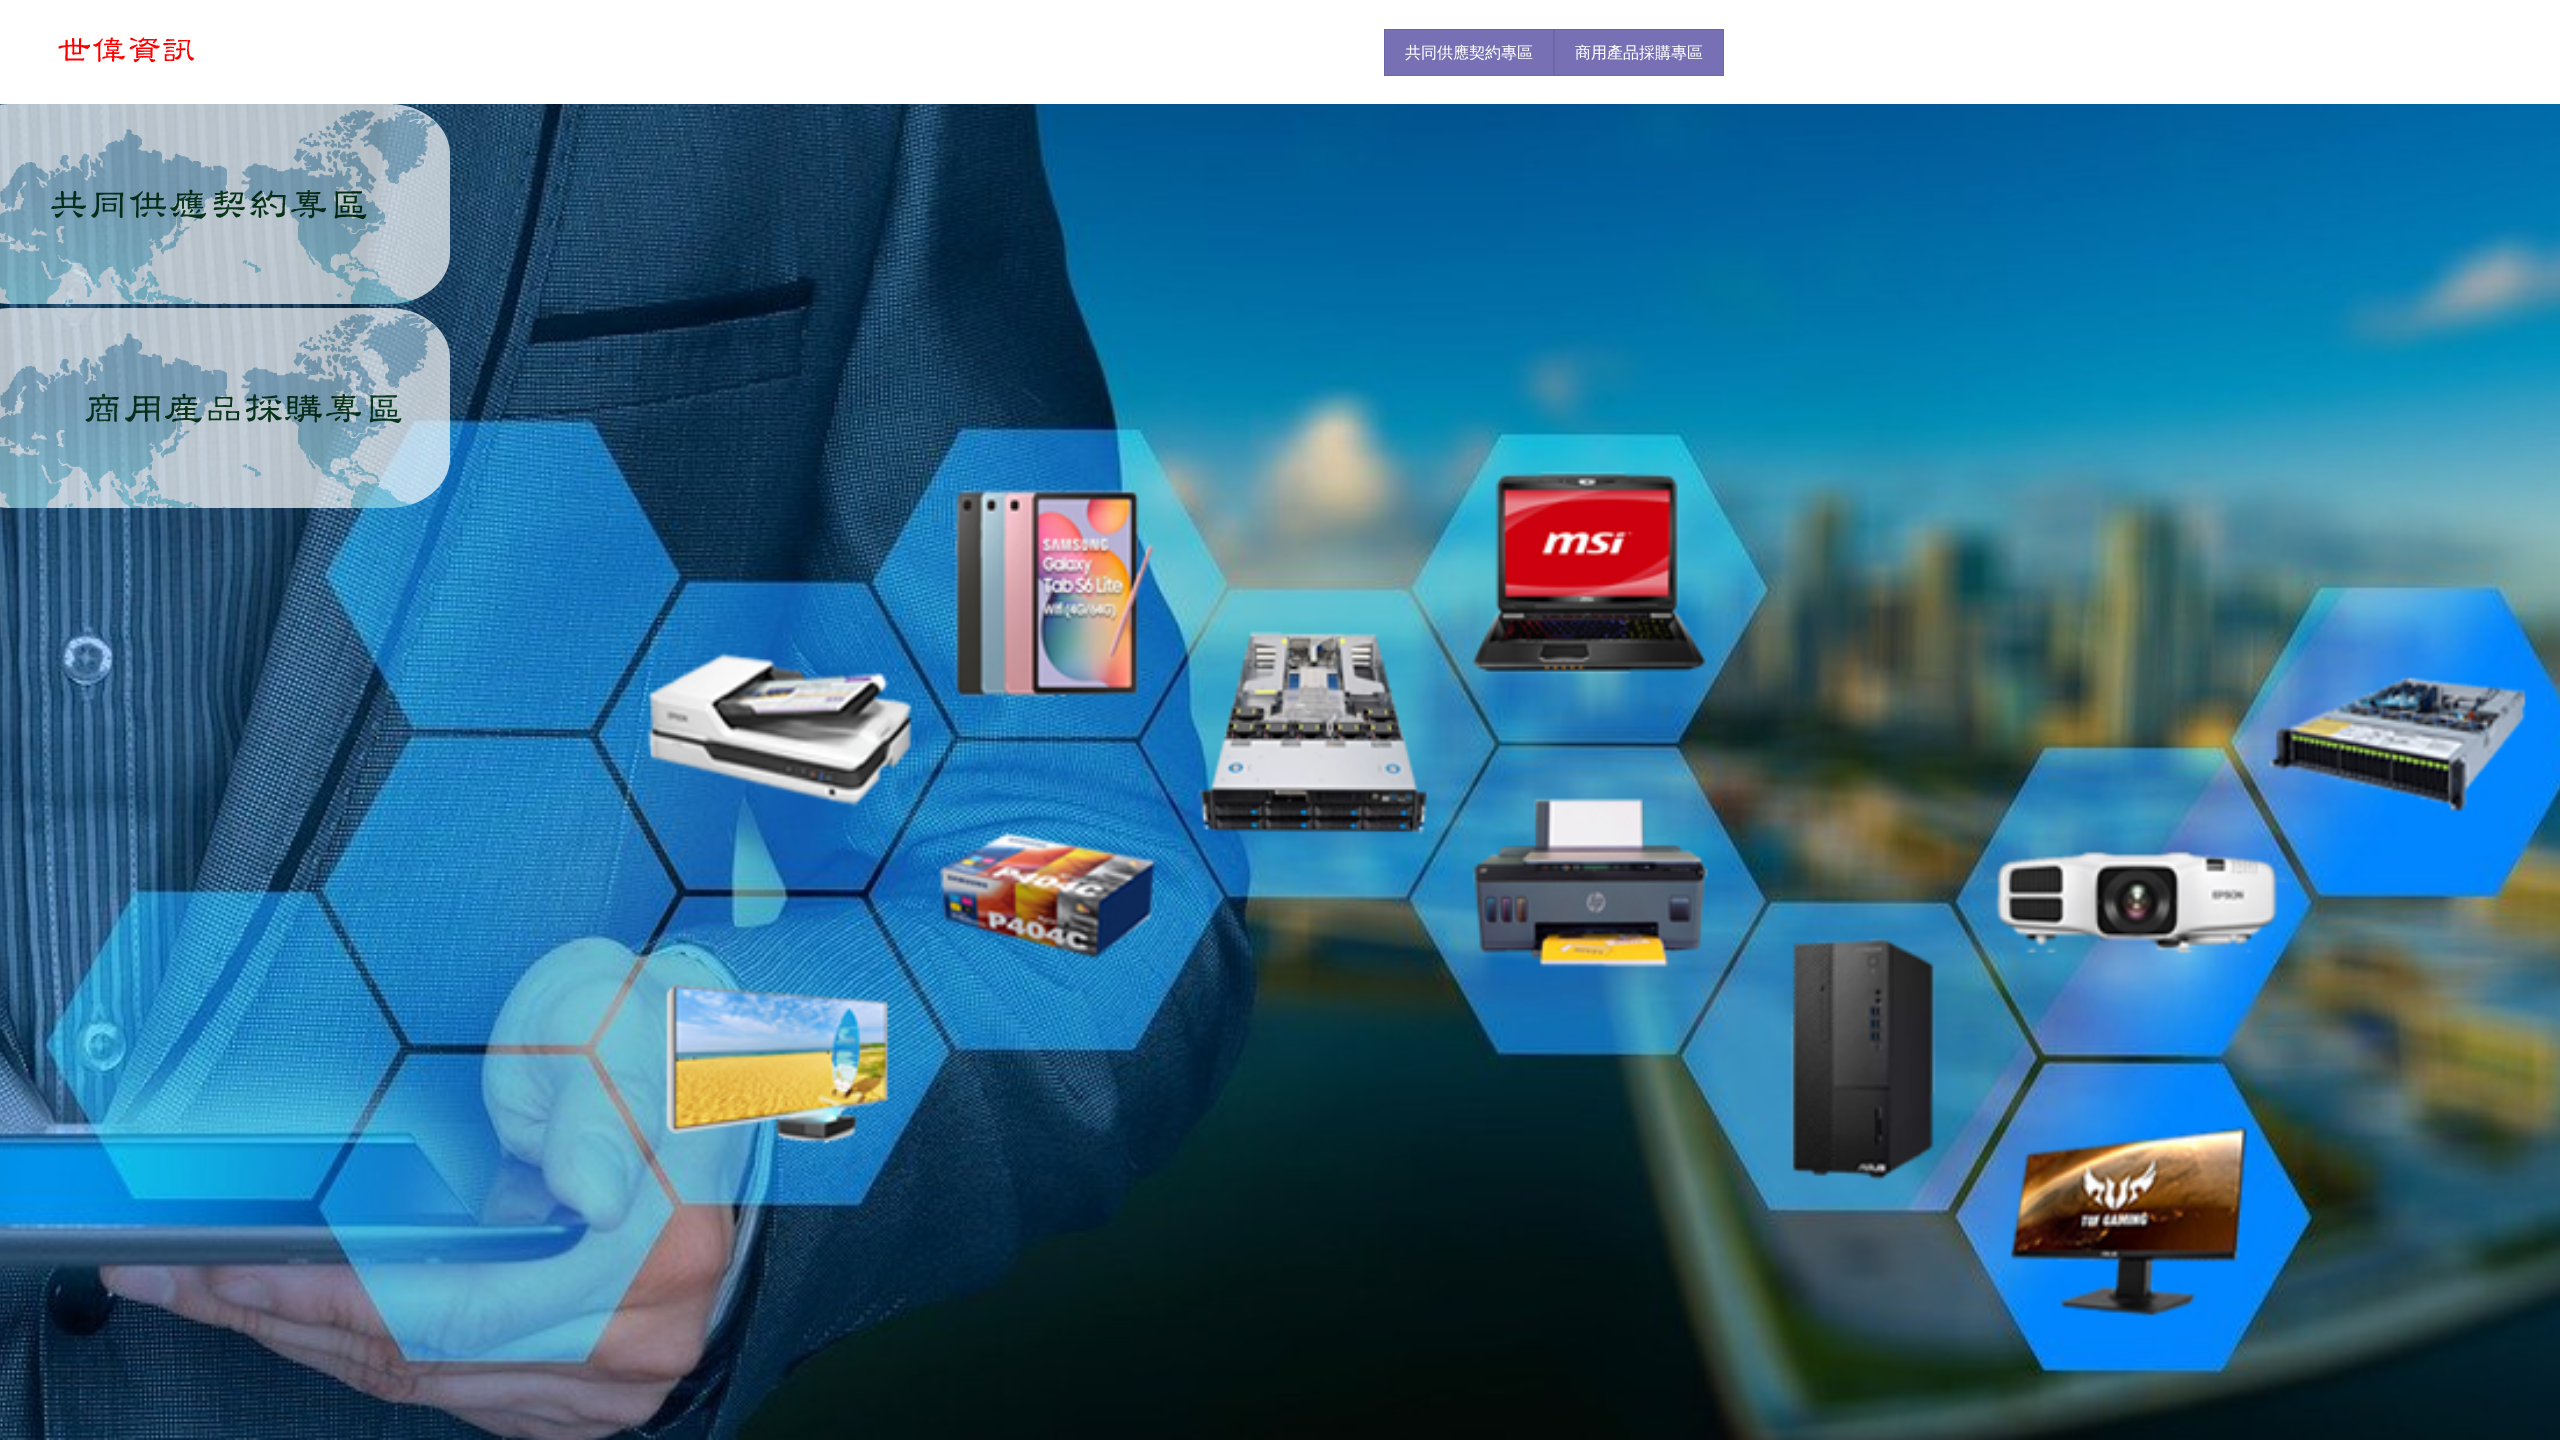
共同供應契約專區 (1469, 52)
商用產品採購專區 (1639, 52)
